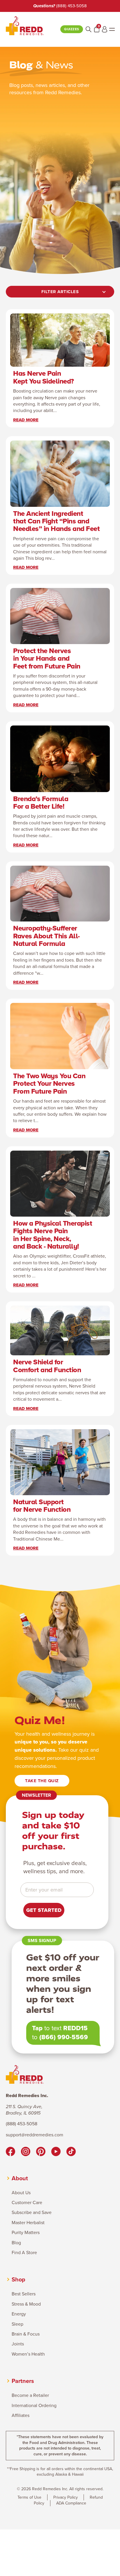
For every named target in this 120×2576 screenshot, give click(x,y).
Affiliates (21, 2415)
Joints (18, 2344)
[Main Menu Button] (112, 29)
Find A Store (24, 2253)
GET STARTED (44, 1910)
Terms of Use (29, 2497)
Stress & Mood (26, 2304)
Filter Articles (60, 292)
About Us (21, 2193)
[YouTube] (56, 2152)
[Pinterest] (41, 2152)
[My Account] (105, 29)
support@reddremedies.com (35, 2135)
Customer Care (27, 2203)
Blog (16, 2243)
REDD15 (75, 2028)
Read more (26, 420)
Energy (19, 2314)
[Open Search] (89, 29)
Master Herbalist (28, 2223)
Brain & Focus (26, 2334)
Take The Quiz (42, 1781)
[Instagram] (26, 2152)
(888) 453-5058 (72, 6)
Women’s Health (28, 2354)
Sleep (17, 2324)
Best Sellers (24, 2294)
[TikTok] (71, 2152)
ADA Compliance (71, 2503)
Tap (37, 2028)
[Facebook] (10, 2152)
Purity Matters (26, 2233)
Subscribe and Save (32, 2213)
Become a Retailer (30, 2395)
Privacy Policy (66, 2497)
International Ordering (34, 2406)
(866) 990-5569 (64, 2037)
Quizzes (72, 29)
